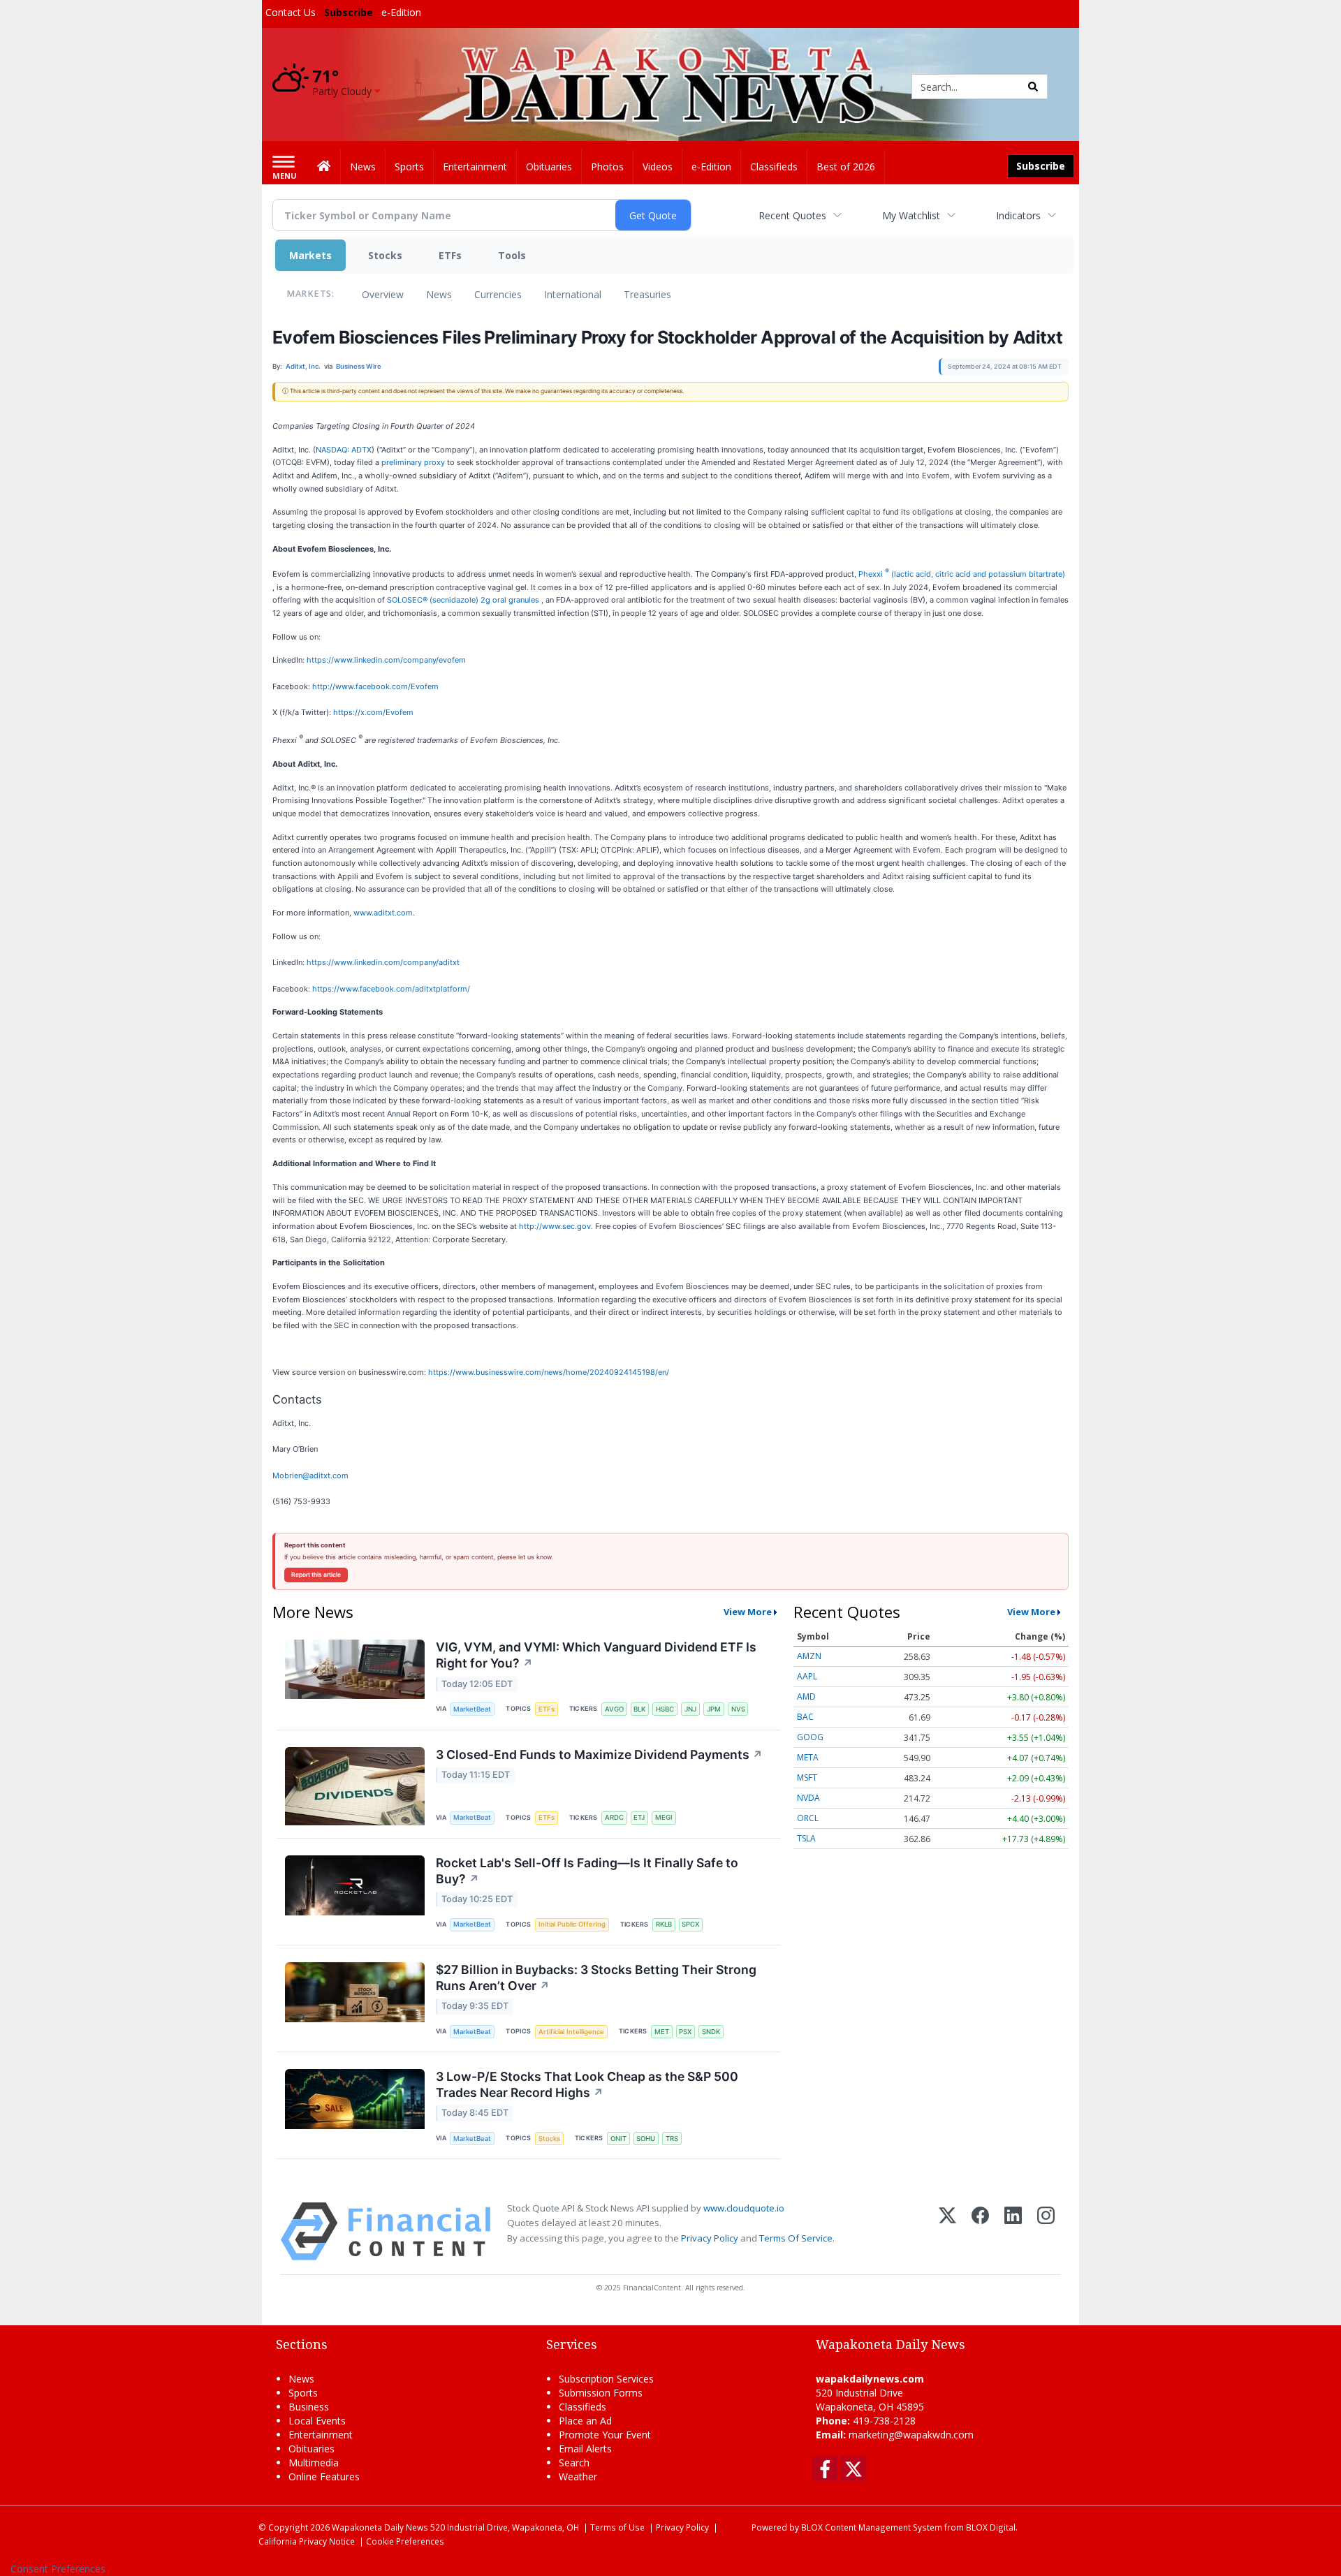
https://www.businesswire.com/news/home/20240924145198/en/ (549, 1372)
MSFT (807, 1778)
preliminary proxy (413, 462)
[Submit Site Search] (1033, 87)
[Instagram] (1046, 2231)
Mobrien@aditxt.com (310, 1475)
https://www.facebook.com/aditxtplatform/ (391, 989)
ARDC (614, 1817)
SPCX (690, 1924)
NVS (738, 1709)
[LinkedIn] (1013, 2231)
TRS (672, 2139)
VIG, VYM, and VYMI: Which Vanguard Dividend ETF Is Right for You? (596, 1655)
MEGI (664, 1817)
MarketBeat (472, 1709)
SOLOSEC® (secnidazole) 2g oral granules (464, 600)
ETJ (639, 1817)
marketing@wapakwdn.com (911, 2435)
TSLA (806, 1838)
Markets (310, 255)
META (808, 1757)
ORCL (808, 1818)
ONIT (618, 2139)
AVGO (614, 1709)
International (573, 294)
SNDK (711, 2032)
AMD (806, 1697)
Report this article (316, 1575)
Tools (512, 255)
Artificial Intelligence (571, 2032)
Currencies (498, 294)
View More (748, 1612)
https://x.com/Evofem (373, 712)
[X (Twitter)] (947, 2231)
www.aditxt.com (383, 913)
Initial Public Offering (572, 1924)
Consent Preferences (58, 2569)
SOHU (646, 2139)
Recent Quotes (792, 215)
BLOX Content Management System (872, 2527)
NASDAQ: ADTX (344, 450)
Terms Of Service (796, 2238)
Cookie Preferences (405, 2541)
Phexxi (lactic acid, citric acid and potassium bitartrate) (962, 574)
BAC (805, 1717)
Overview (383, 294)
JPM (714, 1709)
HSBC (665, 1709)
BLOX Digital (991, 2527)
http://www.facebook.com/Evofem (375, 686)
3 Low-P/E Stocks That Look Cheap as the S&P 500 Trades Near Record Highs (587, 2084)
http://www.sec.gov (555, 1226)
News (439, 294)
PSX (685, 2032)
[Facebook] (980, 2231)
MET (662, 2032)
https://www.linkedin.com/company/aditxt (383, 962)
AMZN (809, 1656)
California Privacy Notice (307, 2541)
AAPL (807, 1676)
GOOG (810, 1737)
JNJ (690, 1709)
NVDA (808, 1798)
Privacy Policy (710, 2238)
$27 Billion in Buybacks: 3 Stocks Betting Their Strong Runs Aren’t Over (596, 1978)
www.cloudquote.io (744, 2208)
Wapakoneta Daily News (380, 2527)
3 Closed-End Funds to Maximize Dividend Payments (599, 1754)
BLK (639, 1709)
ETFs (450, 255)
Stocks (385, 255)
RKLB (664, 1924)
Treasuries (647, 294)
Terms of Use (617, 2527)
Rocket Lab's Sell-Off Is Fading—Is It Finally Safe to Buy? (587, 1871)
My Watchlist (911, 215)
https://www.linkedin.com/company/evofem (386, 660)
